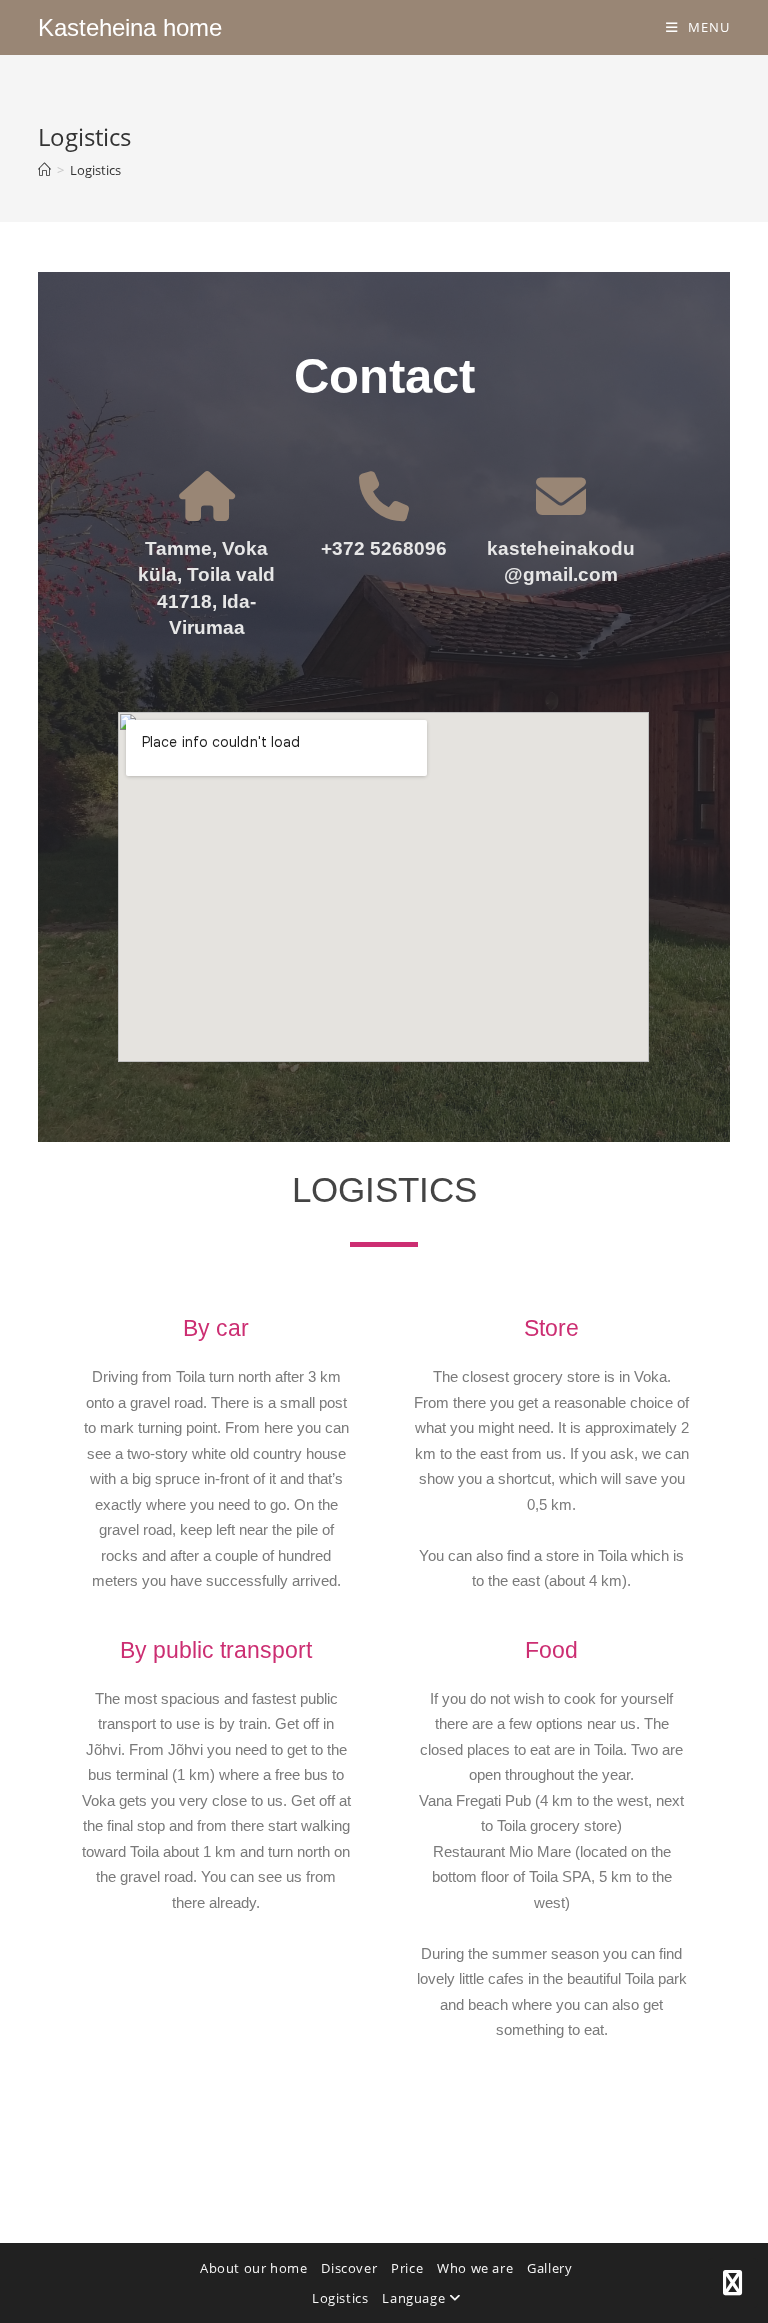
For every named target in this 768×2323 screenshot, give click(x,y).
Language (415, 2298)
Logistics (95, 170)
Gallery (549, 2268)
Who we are (475, 2268)
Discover (349, 2268)
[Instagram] (733, 2283)
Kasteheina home (130, 27)
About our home (253, 2268)
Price (407, 2268)
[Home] (44, 170)
